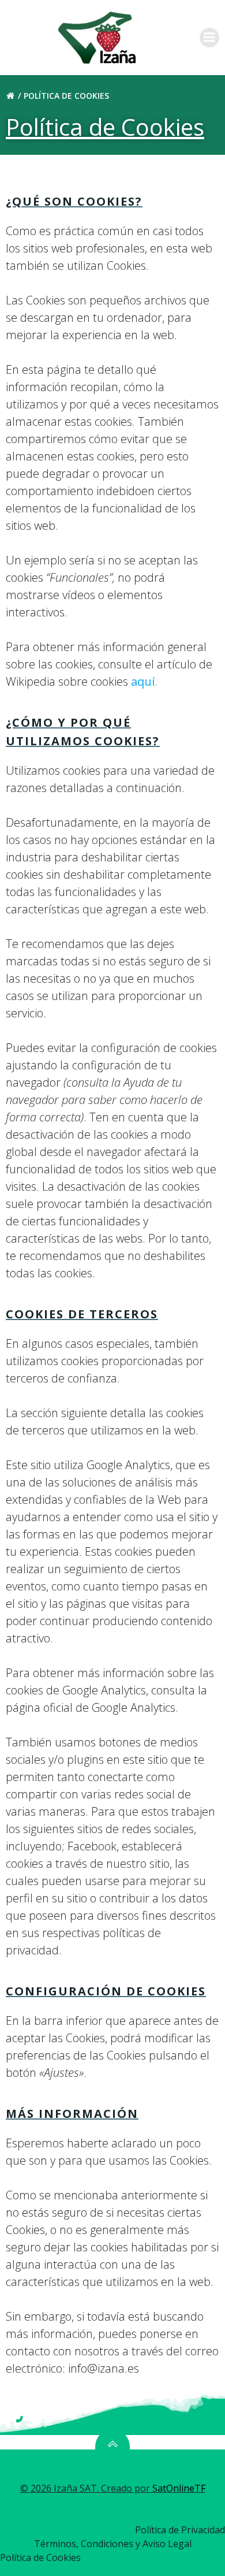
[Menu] (209, 38)
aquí (143, 681)
